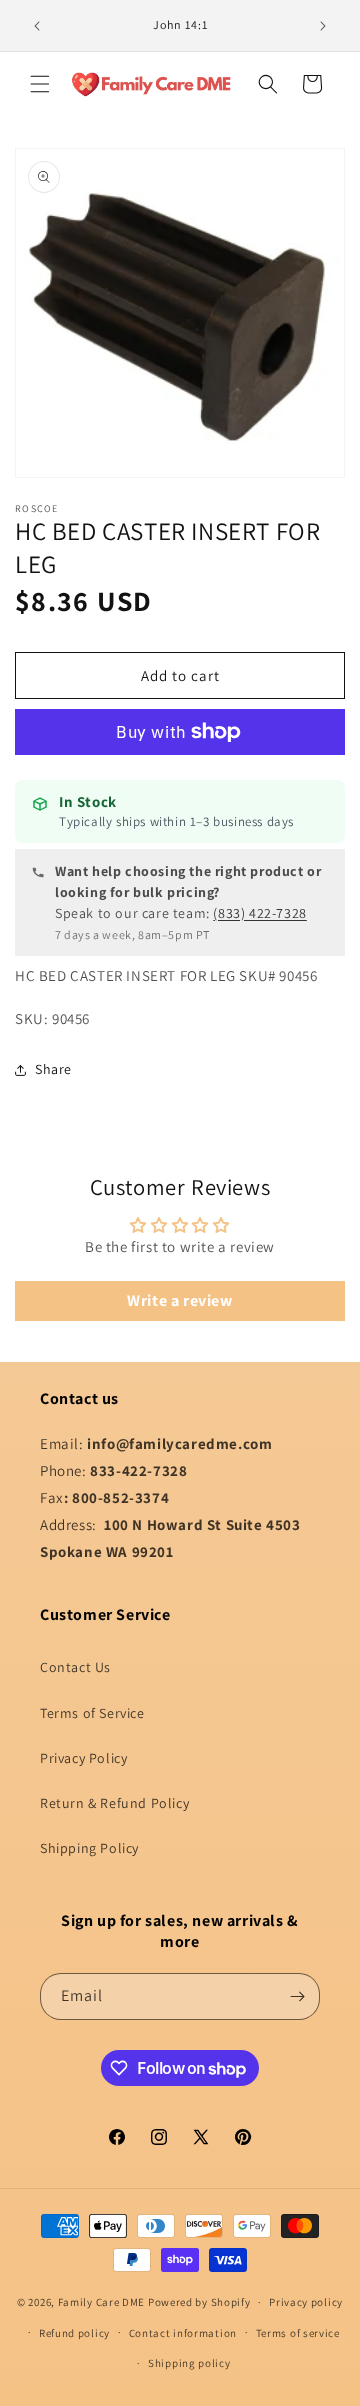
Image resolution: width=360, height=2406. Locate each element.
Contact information (183, 2333)
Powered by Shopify (199, 2302)
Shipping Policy (89, 1848)
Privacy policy (306, 2302)
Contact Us (75, 1667)
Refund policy (74, 2333)
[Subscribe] (297, 1996)
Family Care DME (102, 2302)
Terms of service (298, 2333)
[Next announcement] (323, 26)
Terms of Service (92, 1713)
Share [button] (53, 1069)
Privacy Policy (83, 1758)
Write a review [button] (179, 1300)
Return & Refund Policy (114, 1803)
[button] (40, 84)
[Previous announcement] (37, 26)
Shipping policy (189, 2363)
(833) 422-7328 (259, 913)
